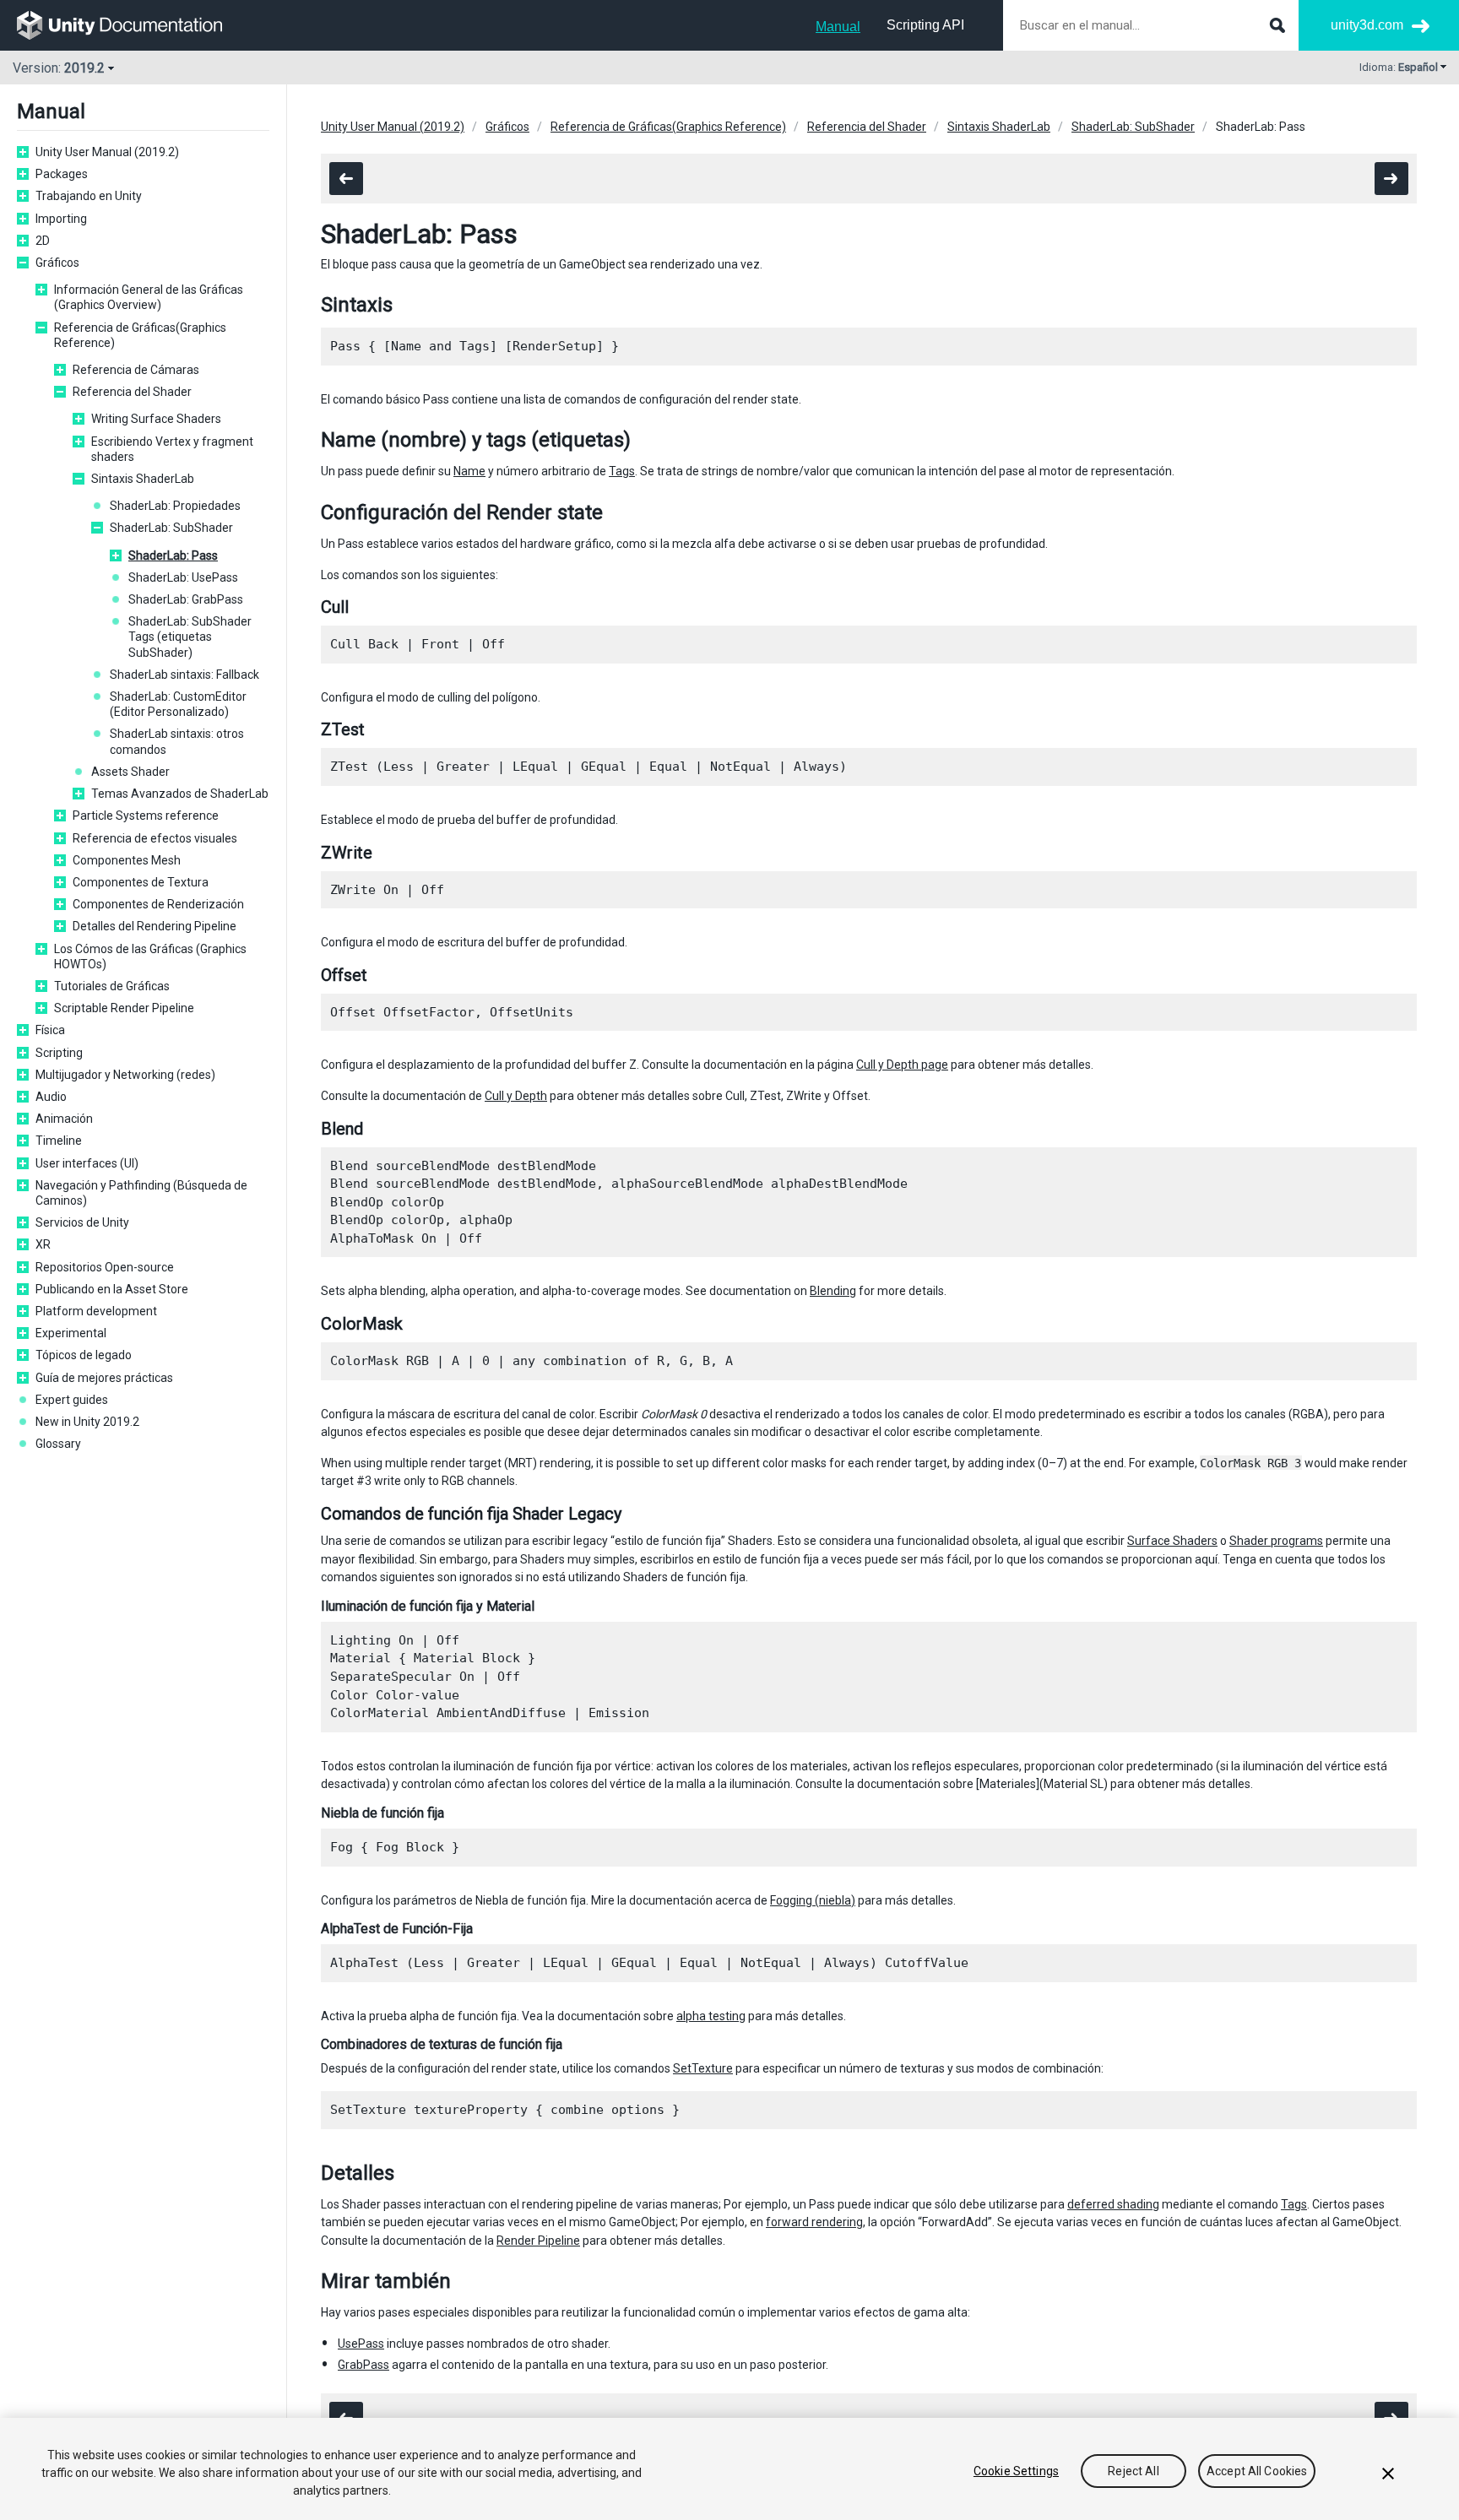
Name (469, 471)
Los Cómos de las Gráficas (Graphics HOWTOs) (150, 957)
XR (43, 1244)
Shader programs (1276, 1541)
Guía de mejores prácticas (104, 1378)
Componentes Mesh (127, 860)
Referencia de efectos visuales (155, 838)
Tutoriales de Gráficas (112, 986)
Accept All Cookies (1257, 2471)
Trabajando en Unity (89, 196)
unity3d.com (1367, 25)
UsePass (361, 2344)
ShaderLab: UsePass (183, 577)
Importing (61, 219)
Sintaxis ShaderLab (143, 479)
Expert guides (72, 1400)
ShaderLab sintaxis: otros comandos (177, 741)
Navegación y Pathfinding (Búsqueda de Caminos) (141, 1193)
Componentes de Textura (141, 882)
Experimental (71, 1333)
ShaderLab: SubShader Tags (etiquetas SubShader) (190, 637)
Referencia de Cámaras (136, 370)
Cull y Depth (516, 1096)
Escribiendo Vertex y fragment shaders (172, 449)
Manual (838, 27)
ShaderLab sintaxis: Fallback (184, 675)
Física (50, 1030)
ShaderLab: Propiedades (175, 506)
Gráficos (57, 263)
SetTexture (703, 2068)
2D (43, 241)
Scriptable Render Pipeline (124, 1008)
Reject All (1133, 2471)
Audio (51, 1097)
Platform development (96, 1311)
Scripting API (925, 25)
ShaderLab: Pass (173, 555)
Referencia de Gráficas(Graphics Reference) (140, 335)
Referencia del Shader (132, 392)
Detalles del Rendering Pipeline (155, 926)
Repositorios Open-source (105, 1267)
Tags (622, 471)
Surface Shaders (1172, 1541)
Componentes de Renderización (158, 904)
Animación (64, 1119)
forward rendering (814, 2222)
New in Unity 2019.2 (87, 1422)
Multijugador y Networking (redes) (125, 1075)
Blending (833, 1291)
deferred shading (1113, 2204)
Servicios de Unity (82, 1222)
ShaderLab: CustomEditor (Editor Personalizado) (178, 704)
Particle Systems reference (146, 816)
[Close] (1388, 2474)
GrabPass (363, 2365)
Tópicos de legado (84, 1355)
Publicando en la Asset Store (112, 1289)
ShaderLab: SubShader (171, 528)
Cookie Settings (1016, 2471)
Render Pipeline (538, 2241)
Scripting (59, 1053)
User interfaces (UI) (87, 1163)
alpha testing (711, 2016)
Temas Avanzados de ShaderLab (180, 794)
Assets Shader (130, 772)
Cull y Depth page (902, 1065)
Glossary (58, 1444)
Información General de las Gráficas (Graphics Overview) (149, 297)
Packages (62, 174)
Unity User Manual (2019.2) (107, 152)
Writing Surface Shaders (156, 419)
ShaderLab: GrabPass (186, 599)
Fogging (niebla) (813, 1900)
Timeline (59, 1141)
